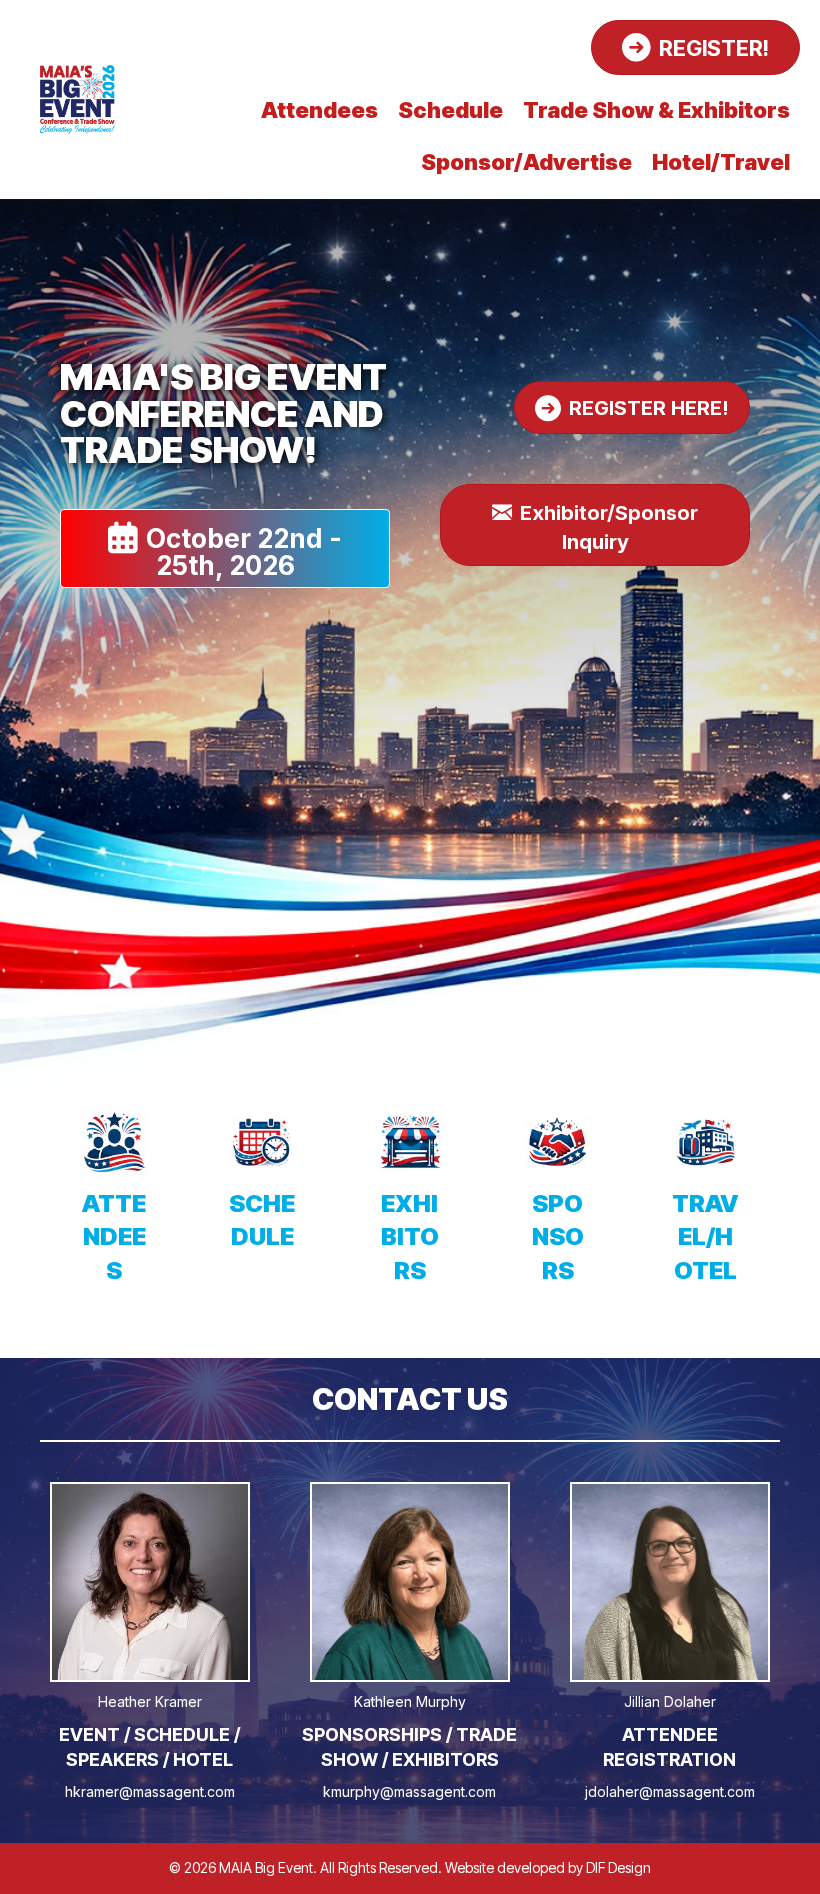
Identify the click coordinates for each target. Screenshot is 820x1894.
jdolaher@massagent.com (670, 1791)
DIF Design (618, 1867)
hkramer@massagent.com (150, 1791)
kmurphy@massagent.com (409, 1791)
